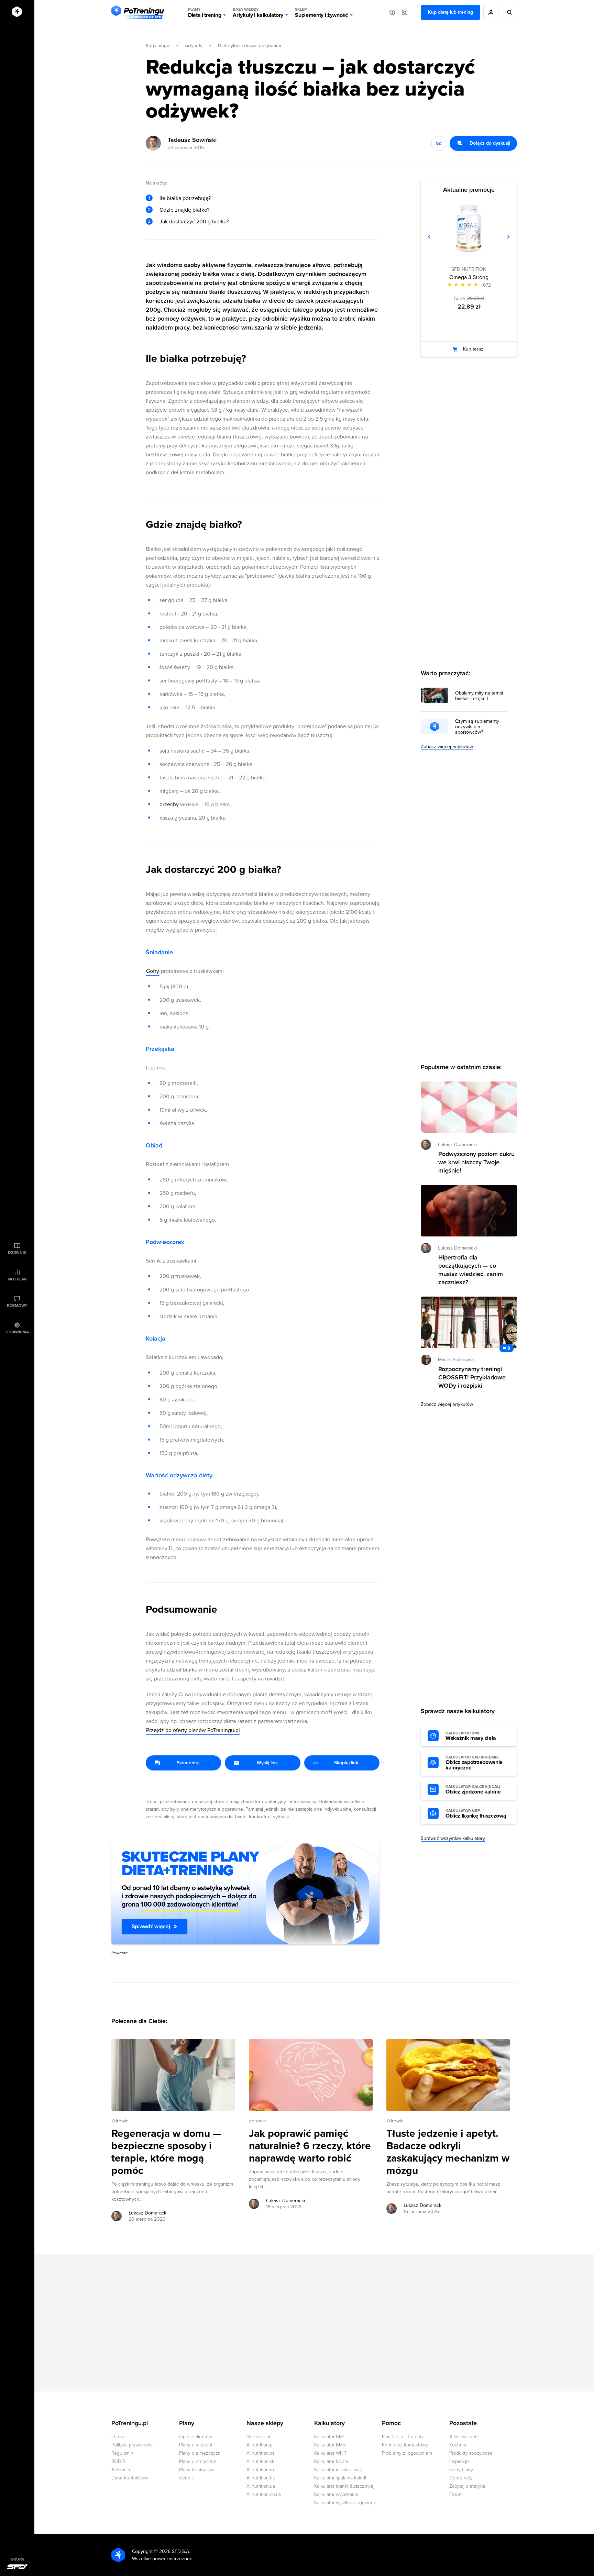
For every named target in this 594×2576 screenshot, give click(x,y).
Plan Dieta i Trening (402, 2437)
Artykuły (194, 46)
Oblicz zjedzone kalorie (473, 1790)
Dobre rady (461, 2478)
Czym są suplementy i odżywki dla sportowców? (478, 727)
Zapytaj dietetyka (467, 2486)
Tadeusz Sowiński (192, 140)
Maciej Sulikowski (456, 1360)
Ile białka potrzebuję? (185, 198)
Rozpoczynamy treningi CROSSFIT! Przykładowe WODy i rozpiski (472, 1377)
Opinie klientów (196, 2437)
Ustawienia (17, 1332)
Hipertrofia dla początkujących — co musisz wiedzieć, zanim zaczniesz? (471, 1270)
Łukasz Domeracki (148, 2213)
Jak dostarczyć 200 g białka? (194, 222)
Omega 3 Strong (469, 277)
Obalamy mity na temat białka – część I (479, 696)
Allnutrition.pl (260, 2445)
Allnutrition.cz (261, 2453)
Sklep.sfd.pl (258, 2437)
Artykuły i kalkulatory (258, 13)
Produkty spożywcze (471, 2453)
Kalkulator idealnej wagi (339, 2470)
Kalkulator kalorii (331, 2461)
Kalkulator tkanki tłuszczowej (344, 2486)
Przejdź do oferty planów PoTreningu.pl (193, 1730)
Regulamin (122, 2453)
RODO (118, 2461)
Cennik (186, 2478)
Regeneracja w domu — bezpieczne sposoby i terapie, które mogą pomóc (166, 2152)
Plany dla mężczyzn (200, 2453)
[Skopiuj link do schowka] (439, 143)
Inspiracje (459, 2461)
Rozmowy (17, 1306)
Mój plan (17, 1279)
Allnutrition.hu (261, 2478)
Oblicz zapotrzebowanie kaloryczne (474, 1763)
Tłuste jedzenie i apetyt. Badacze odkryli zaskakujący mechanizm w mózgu (448, 2152)
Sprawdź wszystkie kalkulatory (453, 1838)
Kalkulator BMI (329, 2437)
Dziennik (17, 1253)
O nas (118, 2437)
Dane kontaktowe (130, 2478)
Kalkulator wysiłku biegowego (345, 2503)
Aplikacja (121, 2470)
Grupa (17, 2559)
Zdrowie (120, 2121)
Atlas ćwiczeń (464, 2437)
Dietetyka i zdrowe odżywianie (250, 46)
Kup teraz (473, 349)
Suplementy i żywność (321, 13)
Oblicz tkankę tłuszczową (476, 1814)
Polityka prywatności (133, 2445)
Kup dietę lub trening (450, 12)
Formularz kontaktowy (405, 2445)
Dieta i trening (205, 13)
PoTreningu (158, 46)
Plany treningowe (197, 2470)
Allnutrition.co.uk (264, 2494)
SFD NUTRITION (469, 269)
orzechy (169, 804)
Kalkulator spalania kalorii (340, 2478)
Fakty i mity (461, 2470)
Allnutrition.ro (260, 2470)
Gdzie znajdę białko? (184, 210)
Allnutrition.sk (260, 2461)
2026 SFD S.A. (175, 2551)
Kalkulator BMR (330, 2445)
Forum (456, 2494)
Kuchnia (458, 2445)
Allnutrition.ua (261, 2486)
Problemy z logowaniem (407, 2453)
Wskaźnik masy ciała (471, 1736)
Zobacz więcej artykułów (447, 747)
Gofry (153, 971)
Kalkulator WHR (330, 2453)
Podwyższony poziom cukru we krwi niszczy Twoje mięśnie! (476, 1162)
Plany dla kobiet (196, 2445)
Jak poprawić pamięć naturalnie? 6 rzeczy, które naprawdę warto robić (310, 2146)
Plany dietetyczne (198, 2461)
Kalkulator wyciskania (336, 2494)
